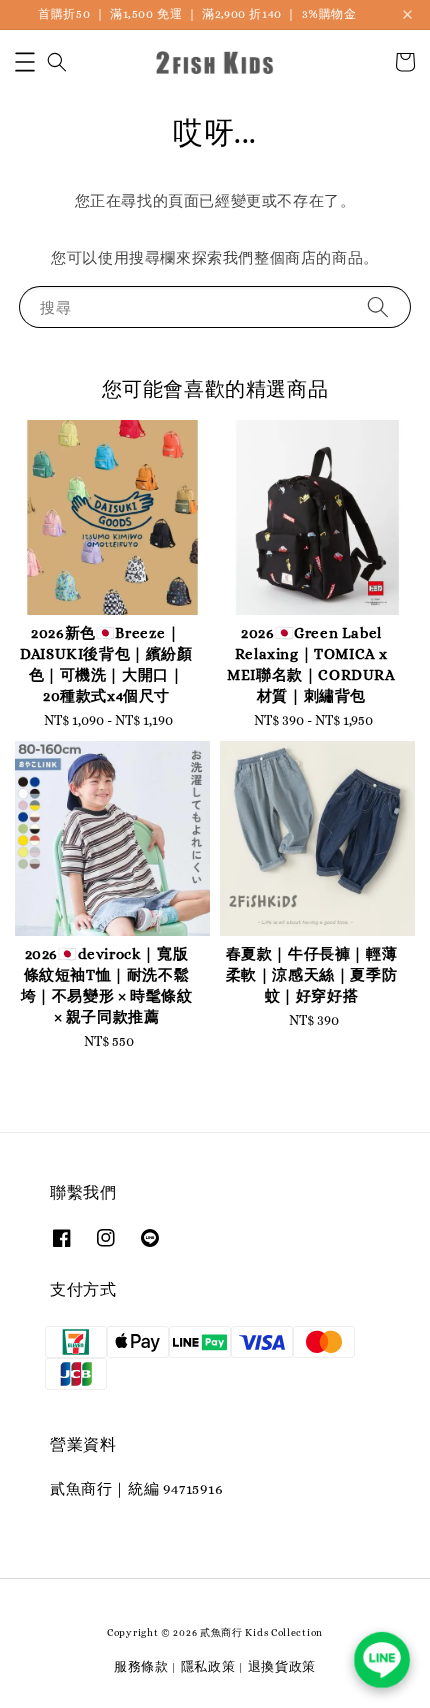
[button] (25, 62)
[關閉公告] (407, 14)
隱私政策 (208, 1666)
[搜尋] (378, 306)
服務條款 (141, 1666)
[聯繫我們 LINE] (382, 1660)
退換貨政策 (282, 1666)
